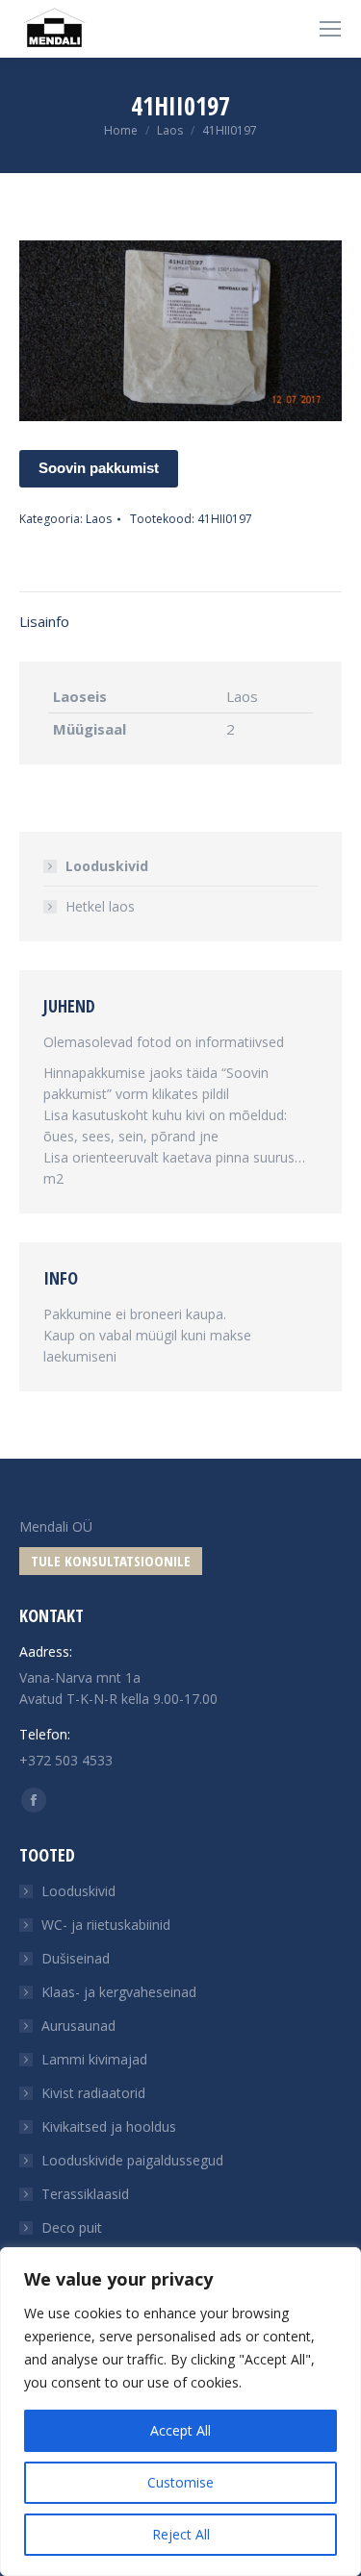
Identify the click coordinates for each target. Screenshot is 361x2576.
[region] (180, 2412)
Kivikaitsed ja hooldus (109, 2126)
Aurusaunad (78, 2026)
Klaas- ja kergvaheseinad (119, 1992)
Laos (99, 519)
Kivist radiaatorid (93, 2093)
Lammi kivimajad (94, 2059)
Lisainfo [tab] (44, 621)
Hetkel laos (100, 906)
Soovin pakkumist (99, 468)
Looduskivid (107, 866)
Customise (180, 2482)
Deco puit (72, 2227)
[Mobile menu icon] (330, 29)
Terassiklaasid (85, 2194)
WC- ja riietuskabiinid (106, 1925)
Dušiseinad (76, 1958)
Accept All (180, 2430)
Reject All (181, 2534)
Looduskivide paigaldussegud (132, 2160)
